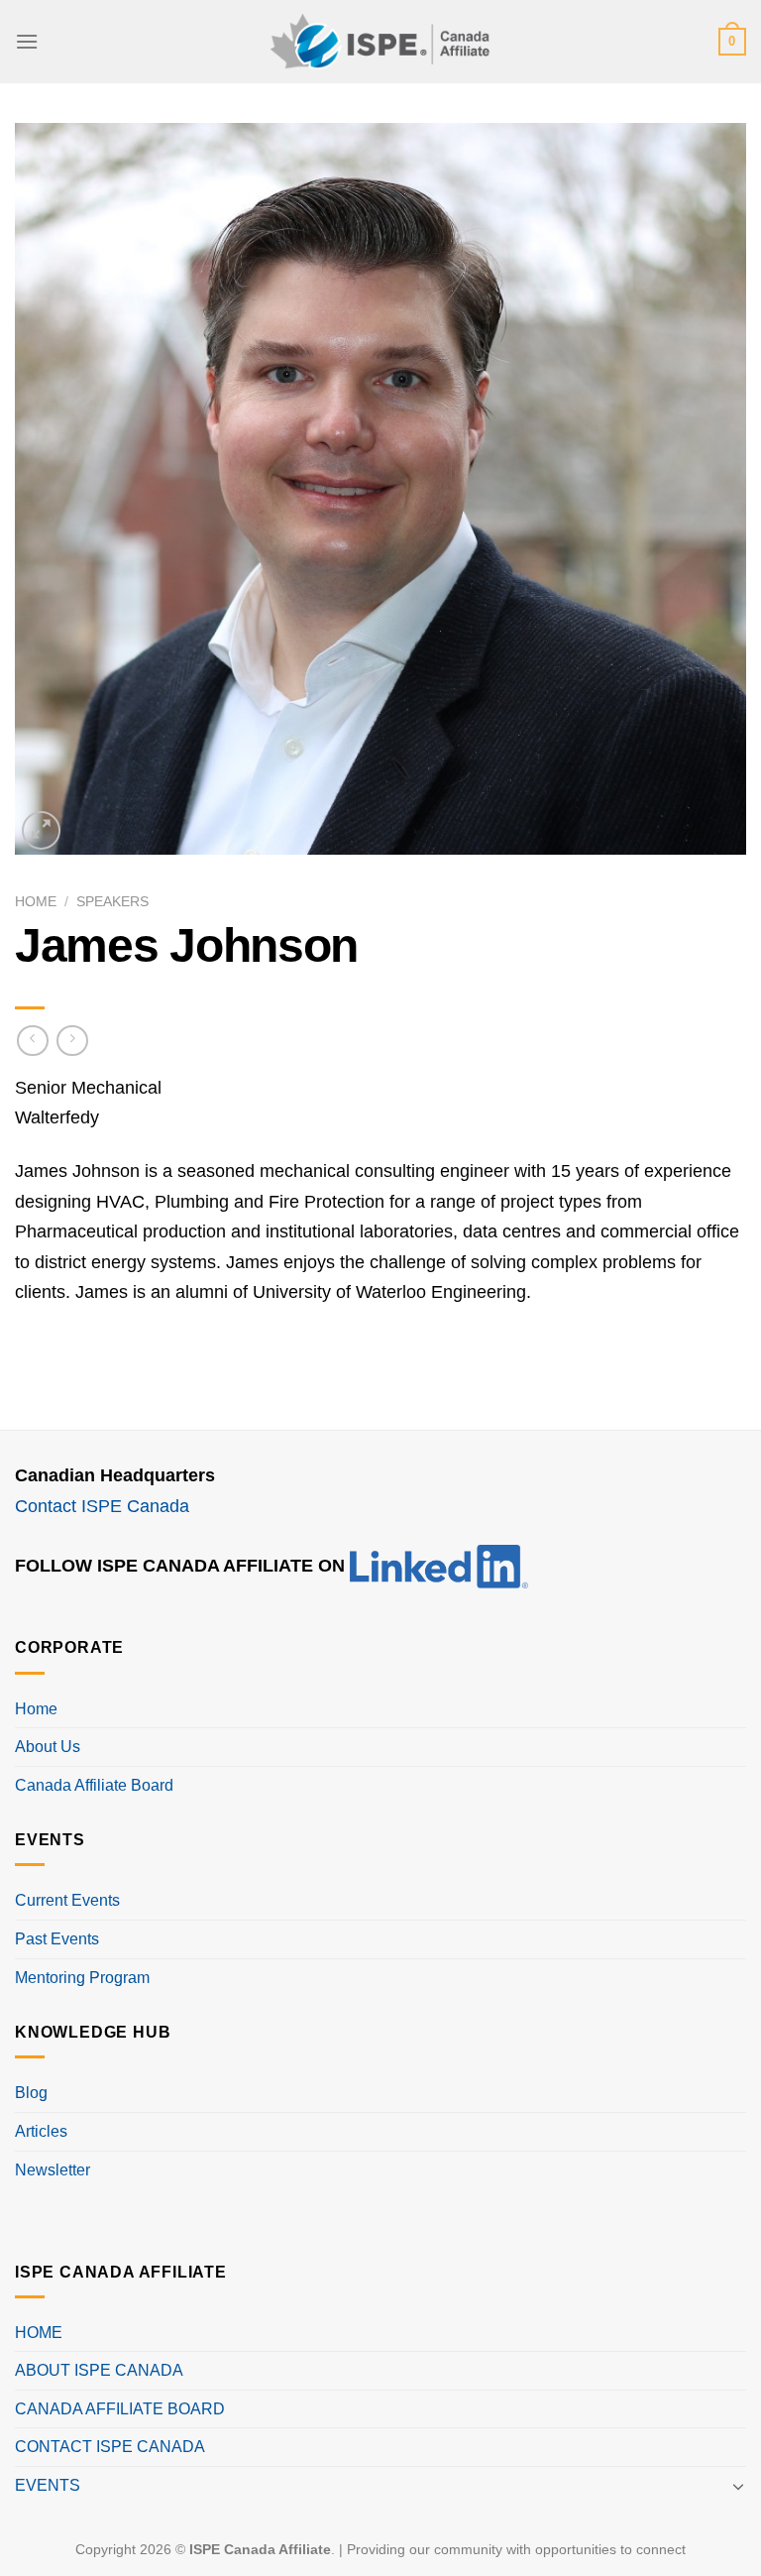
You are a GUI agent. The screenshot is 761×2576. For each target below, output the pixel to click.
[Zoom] (41, 830)
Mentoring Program (82, 1978)
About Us (48, 1747)
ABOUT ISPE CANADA (99, 2370)
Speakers (112, 902)
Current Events (67, 1900)
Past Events (57, 1939)
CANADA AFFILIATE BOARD (120, 2409)
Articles (41, 2131)
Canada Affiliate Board (94, 1785)
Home (36, 902)
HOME (39, 2333)
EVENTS (48, 2485)
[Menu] (27, 41)
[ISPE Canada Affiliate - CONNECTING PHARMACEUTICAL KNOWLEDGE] (380, 41)
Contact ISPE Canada (102, 1506)
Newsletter (53, 2170)
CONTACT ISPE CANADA (110, 2447)
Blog (31, 2093)
